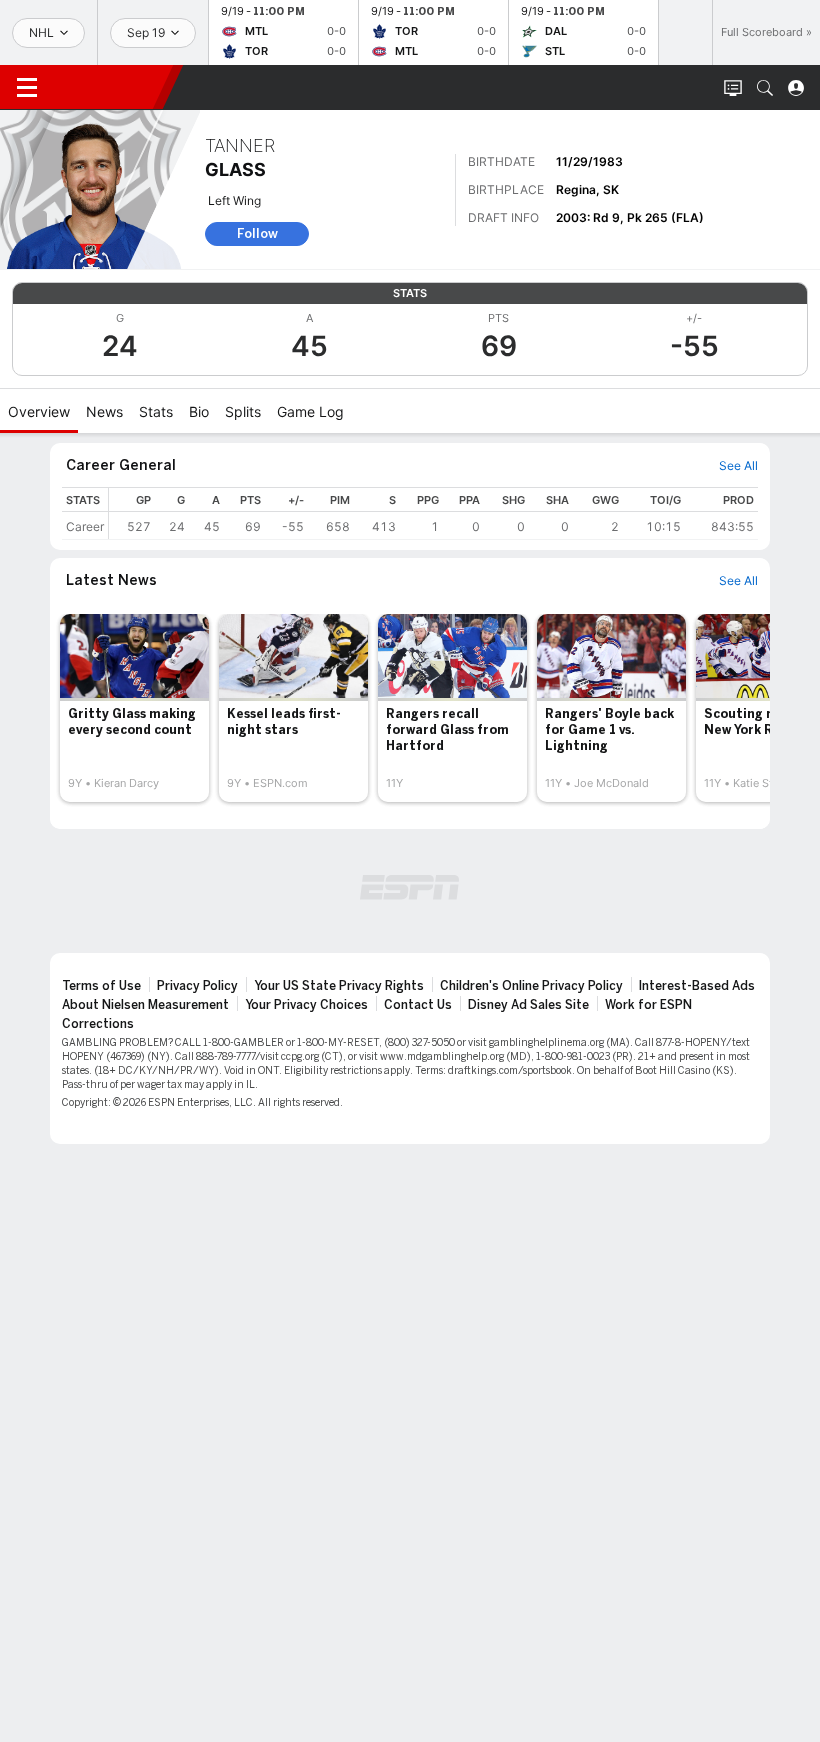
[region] (433, 513)
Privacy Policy (197, 986)
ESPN (108, 87)
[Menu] (27, 88)
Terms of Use (101, 986)
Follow (257, 233)
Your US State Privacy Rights (339, 986)
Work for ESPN (648, 1005)
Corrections (98, 1024)
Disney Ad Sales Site (528, 1005)
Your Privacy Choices (306, 1005)
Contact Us (418, 1005)
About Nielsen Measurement (145, 1005)
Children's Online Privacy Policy (531, 986)
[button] (765, 88)
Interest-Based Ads (697, 986)
